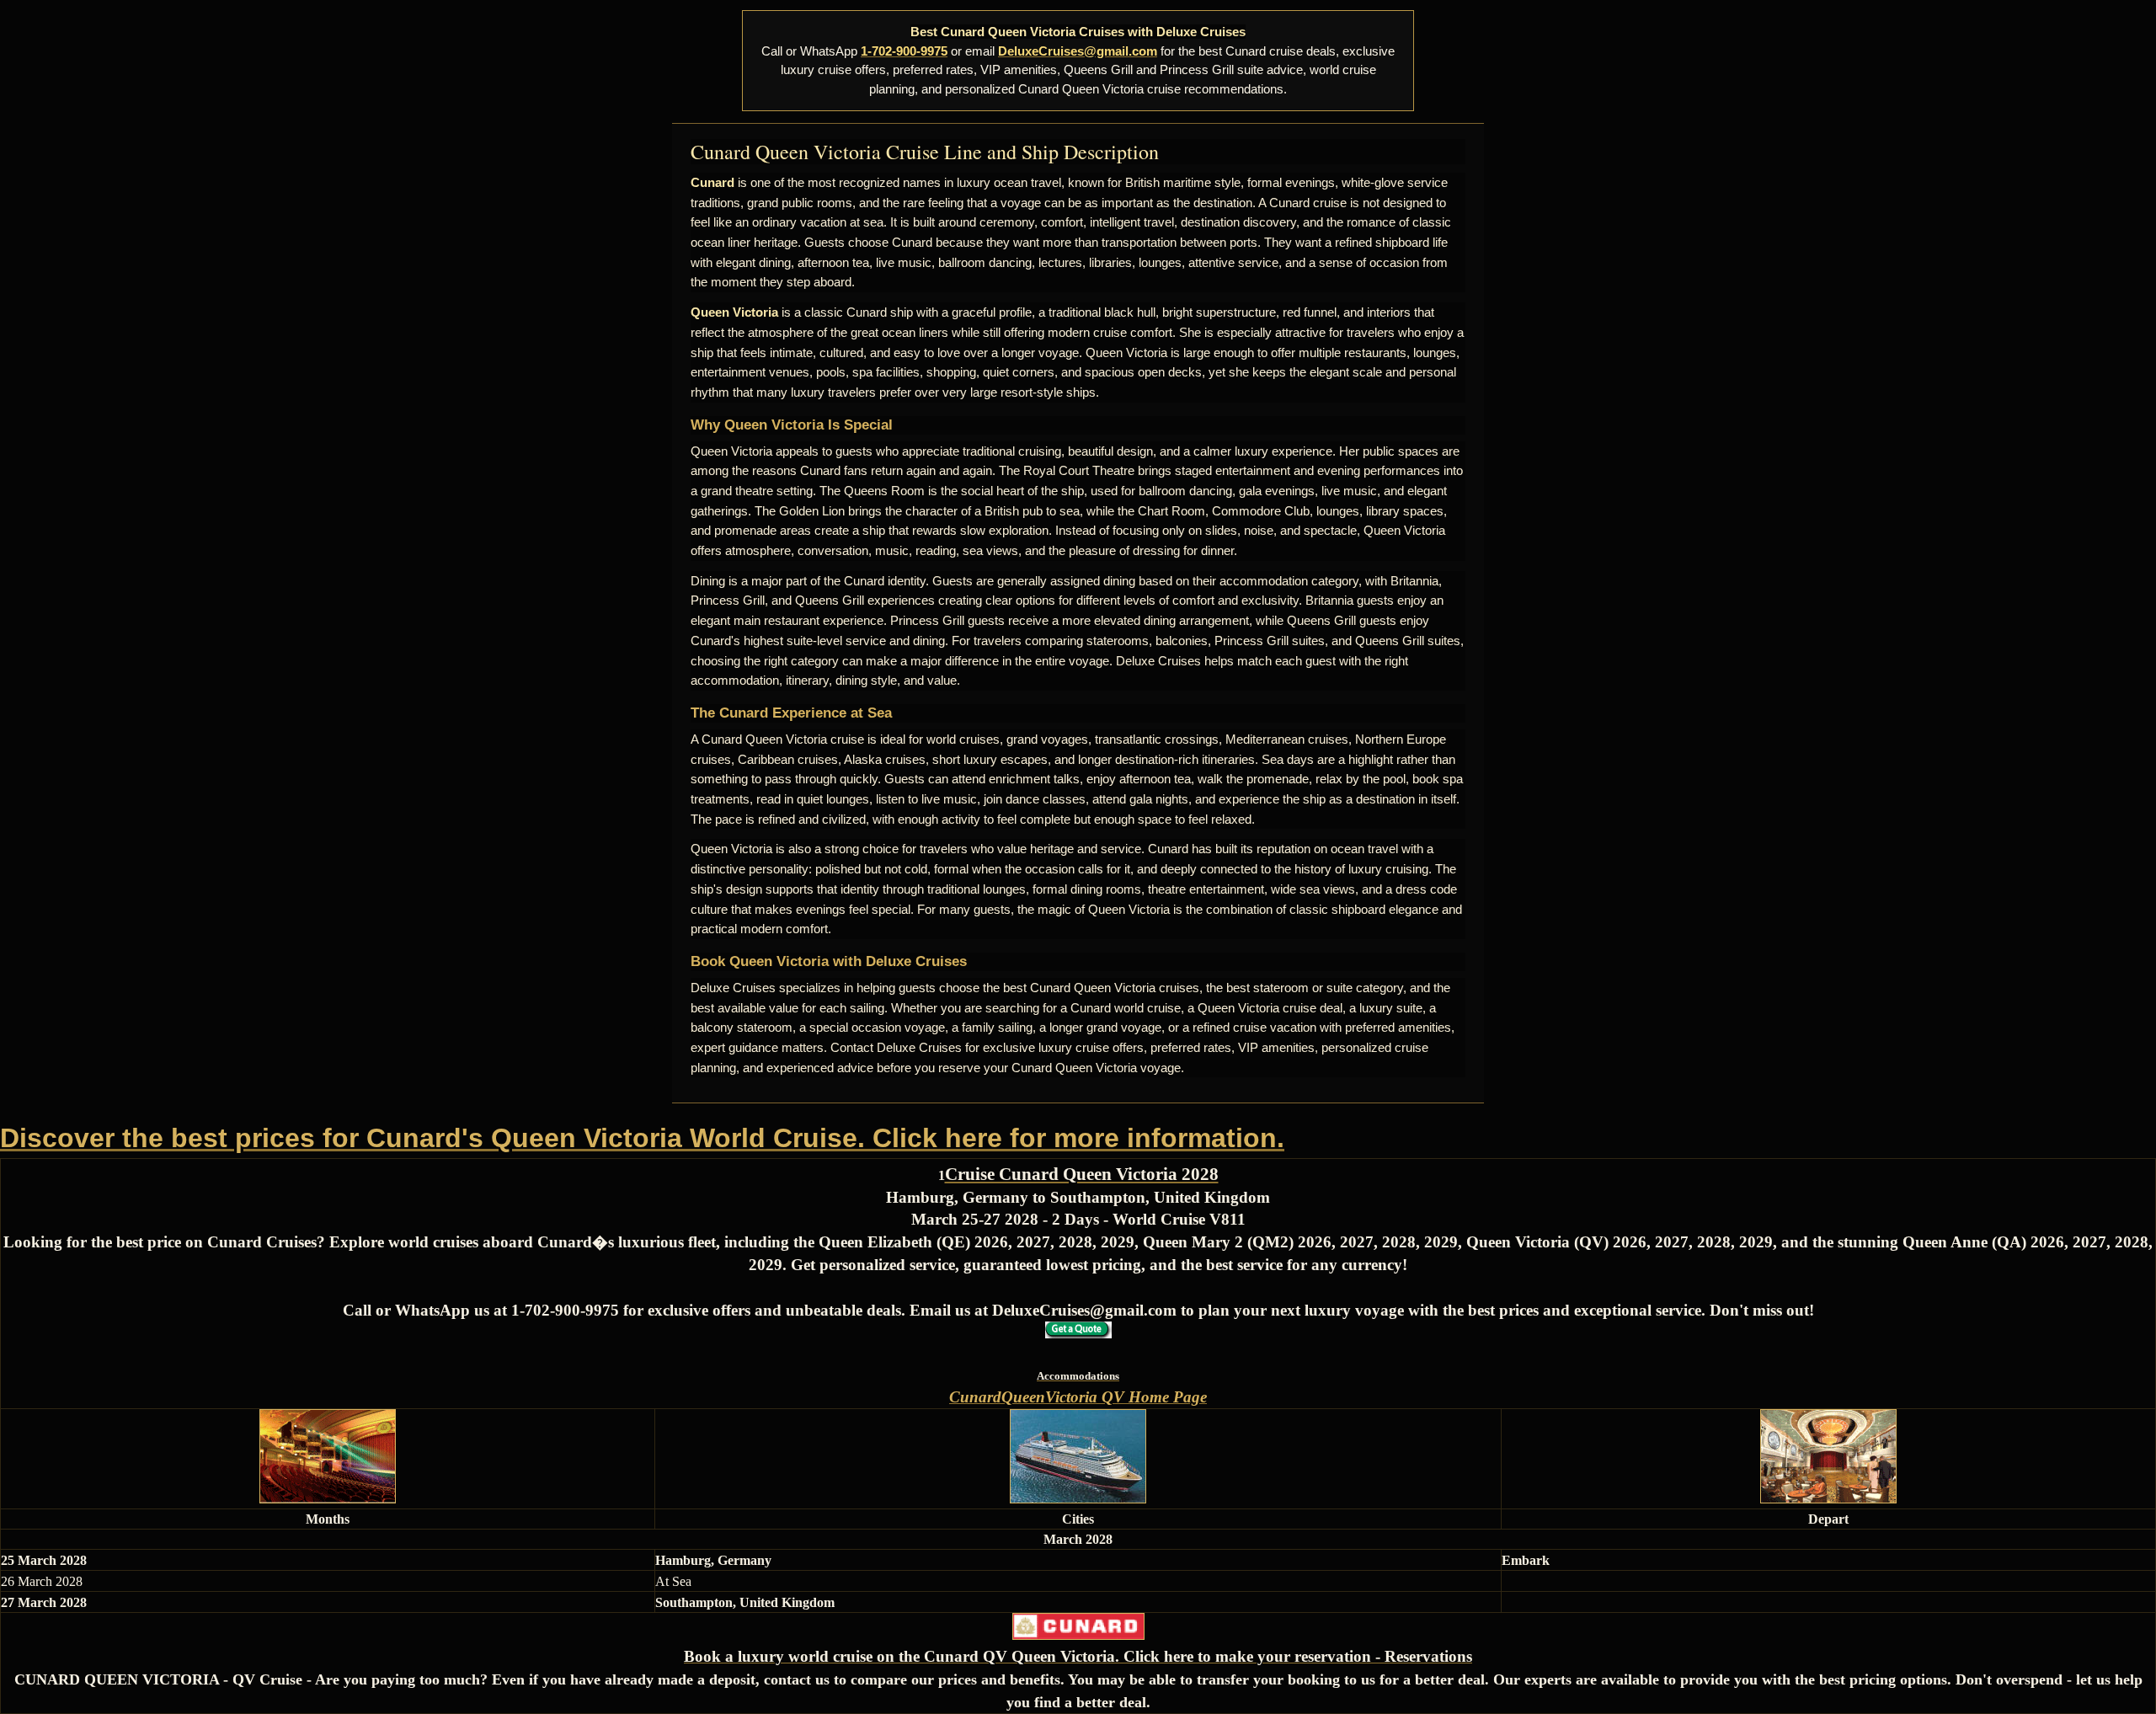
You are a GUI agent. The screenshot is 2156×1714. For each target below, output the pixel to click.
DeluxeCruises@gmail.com (1078, 51)
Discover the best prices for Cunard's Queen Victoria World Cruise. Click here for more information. (642, 1138)
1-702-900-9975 (904, 51)
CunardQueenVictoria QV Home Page (1078, 1397)
